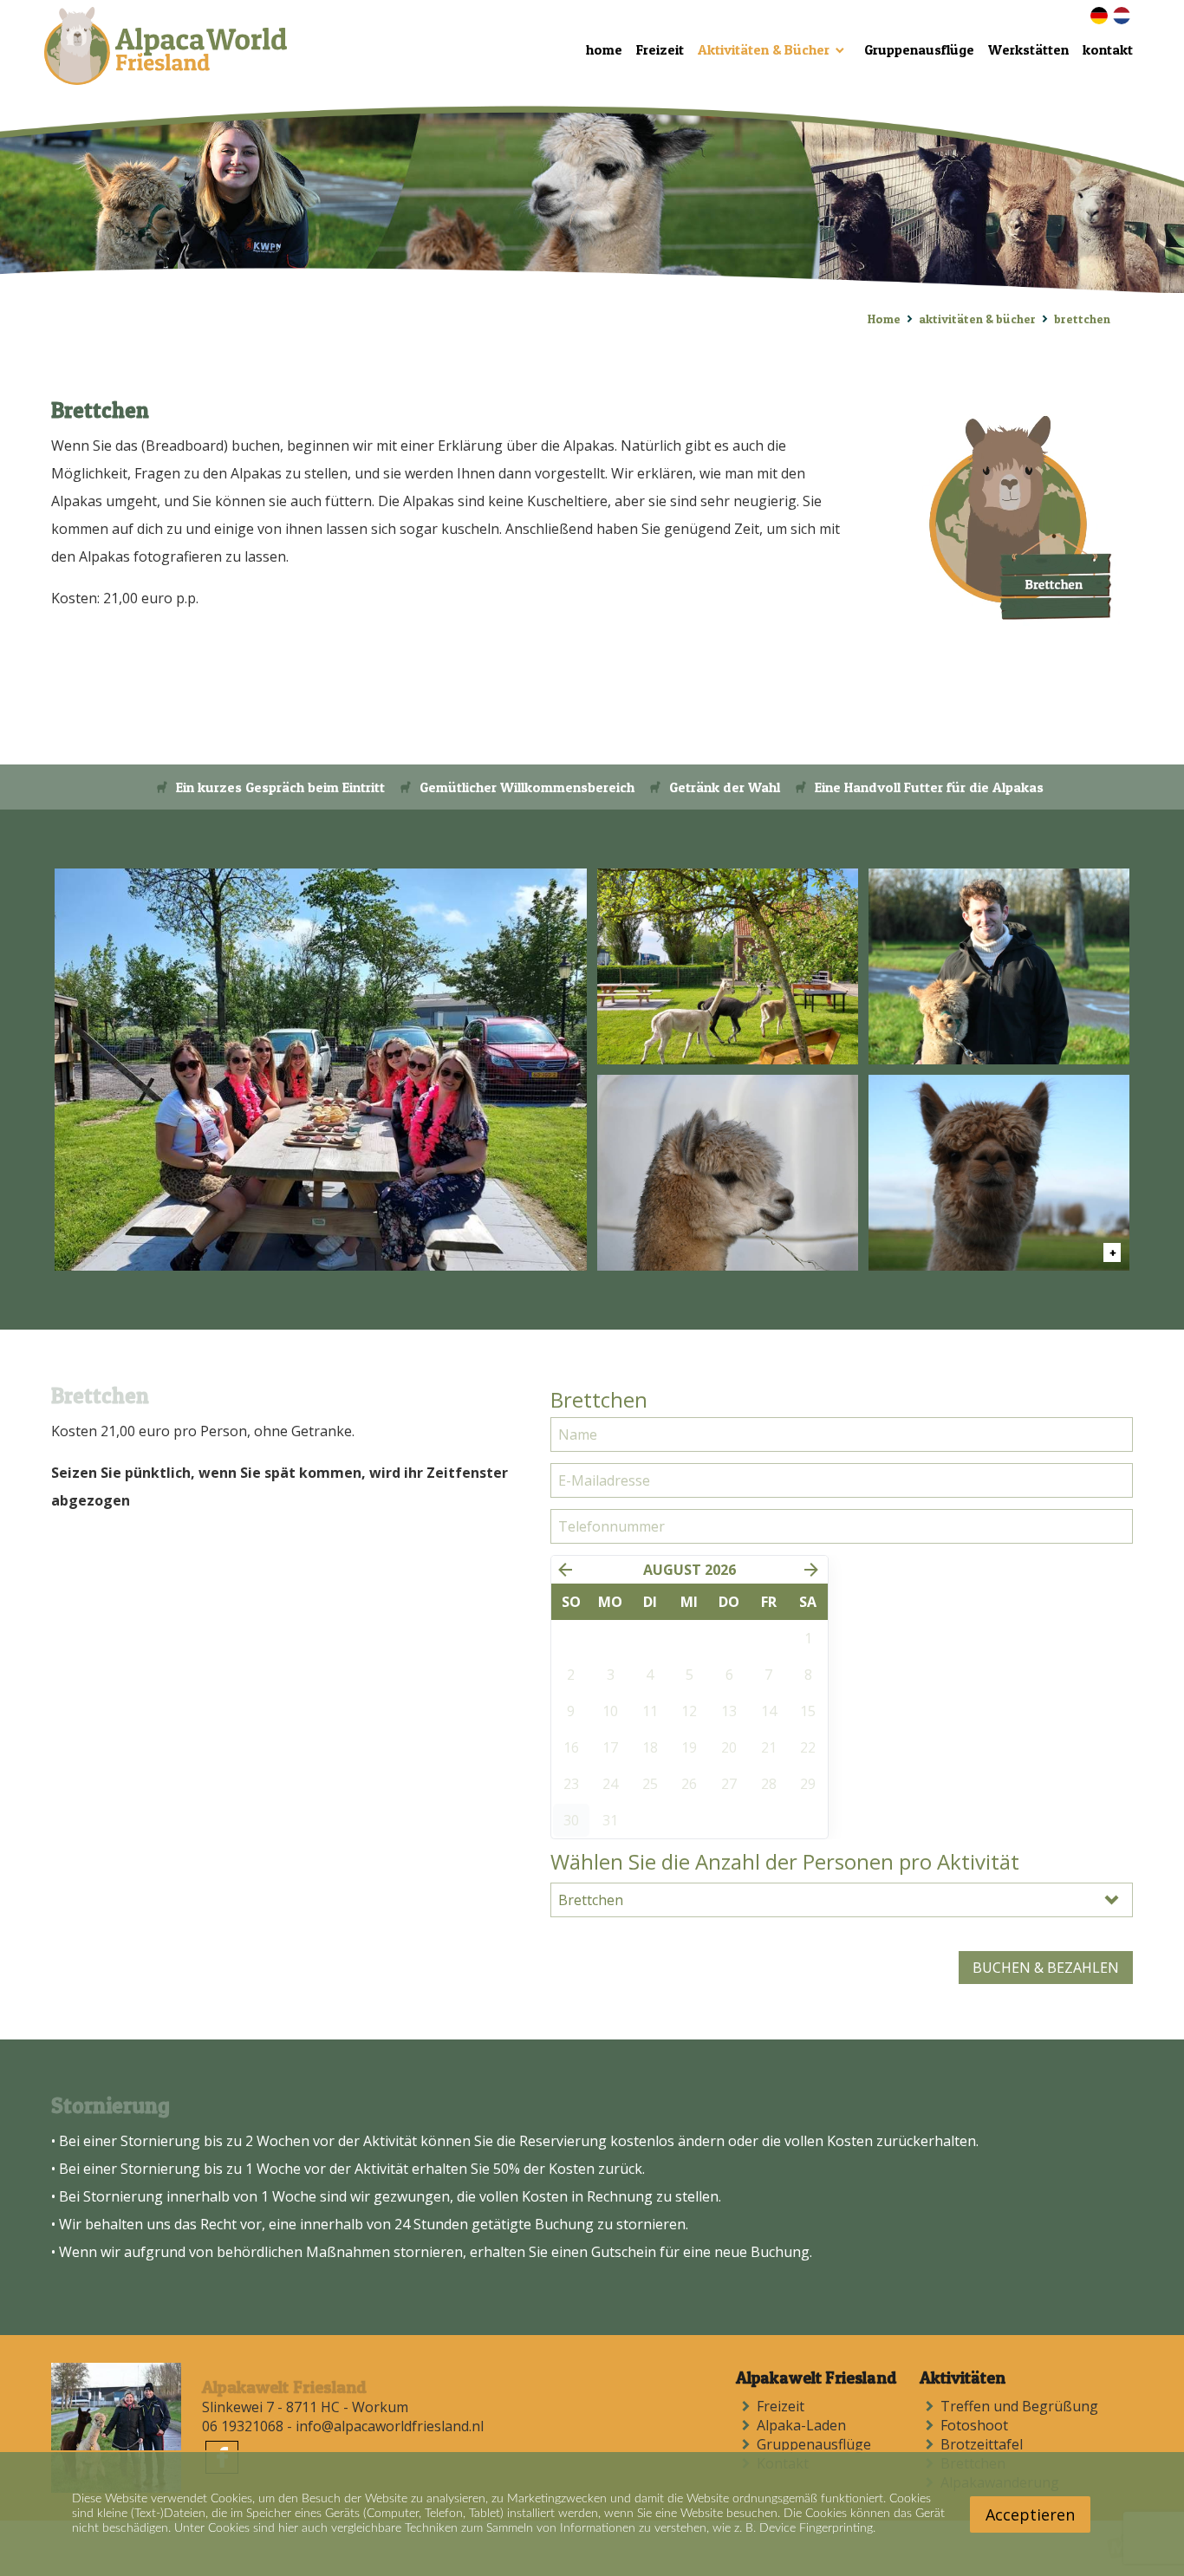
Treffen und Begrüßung (1023, 2406)
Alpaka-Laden (805, 2425)
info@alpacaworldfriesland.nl (390, 2426)
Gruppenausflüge (817, 2444)
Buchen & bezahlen (1046, 1968)
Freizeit (784, 2406)
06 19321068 (243, 2426)
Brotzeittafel (985, 2444)
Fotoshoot (978, 2425)
